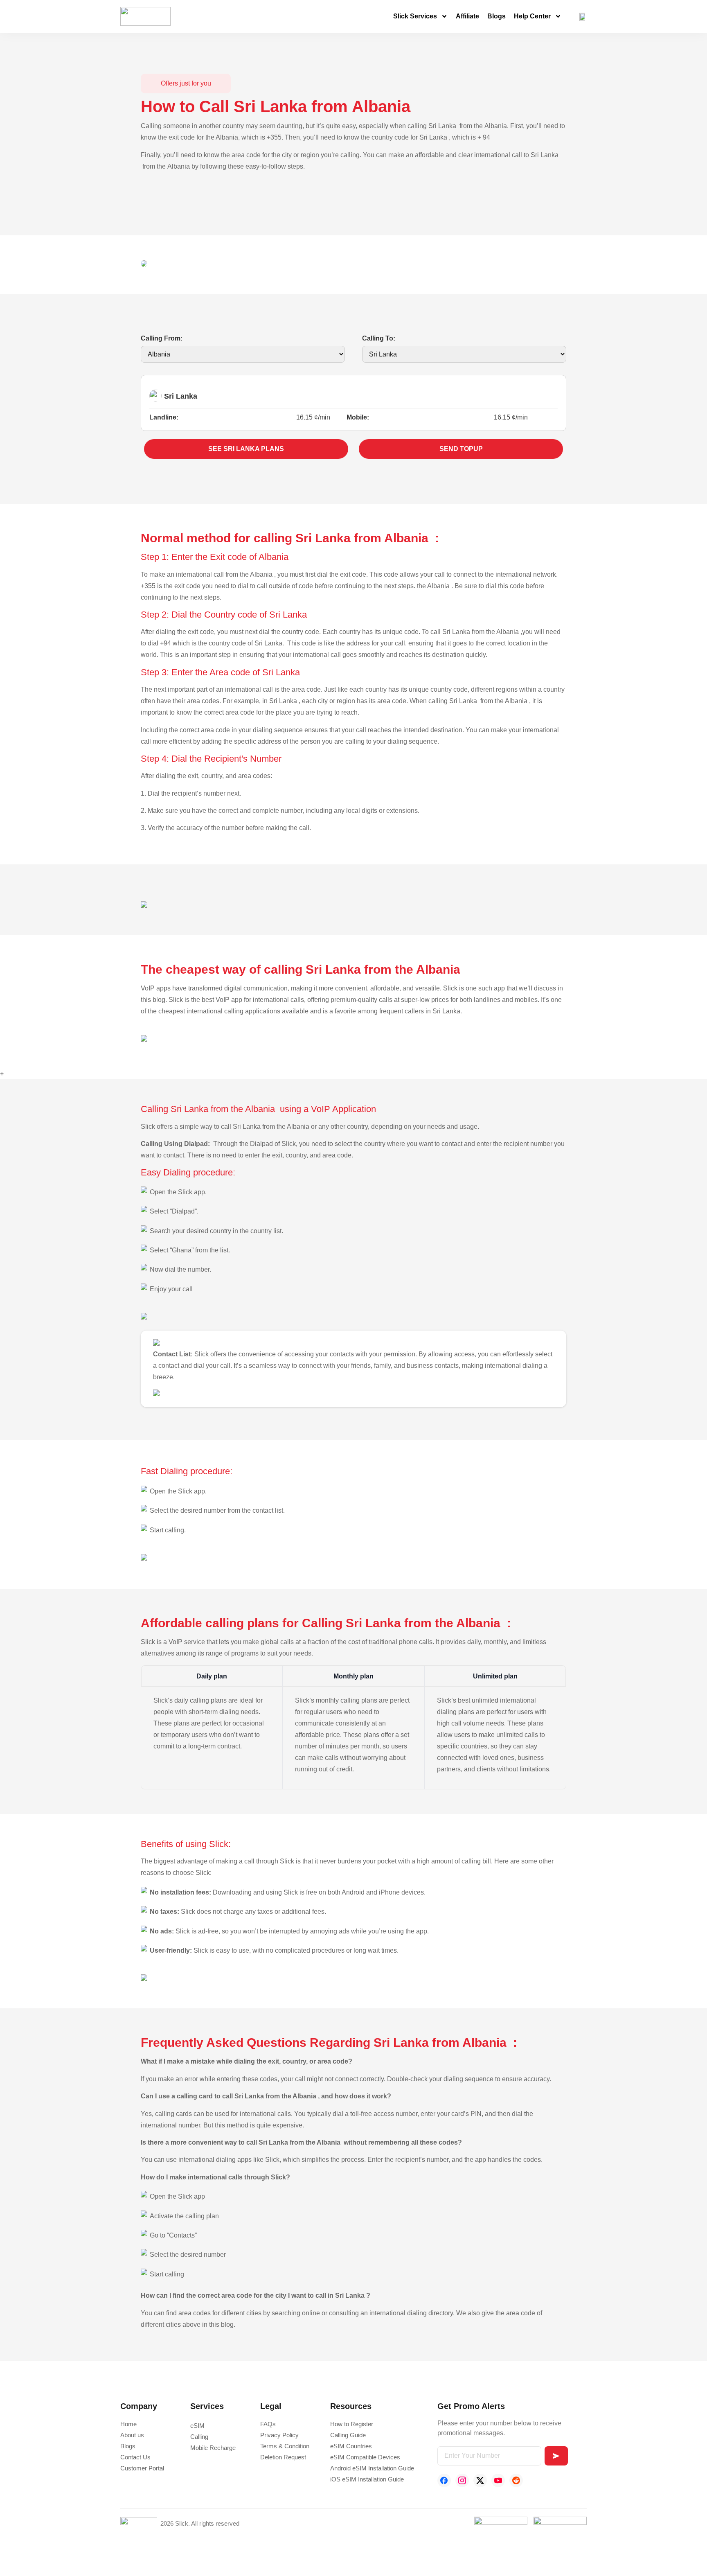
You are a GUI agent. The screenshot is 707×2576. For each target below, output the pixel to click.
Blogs (496, 16)
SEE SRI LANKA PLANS (246, 449)
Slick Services (415, 16)
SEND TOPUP (461, 449)
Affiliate (467, 16)
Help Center (532, 16)
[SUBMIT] (556, 2456)
